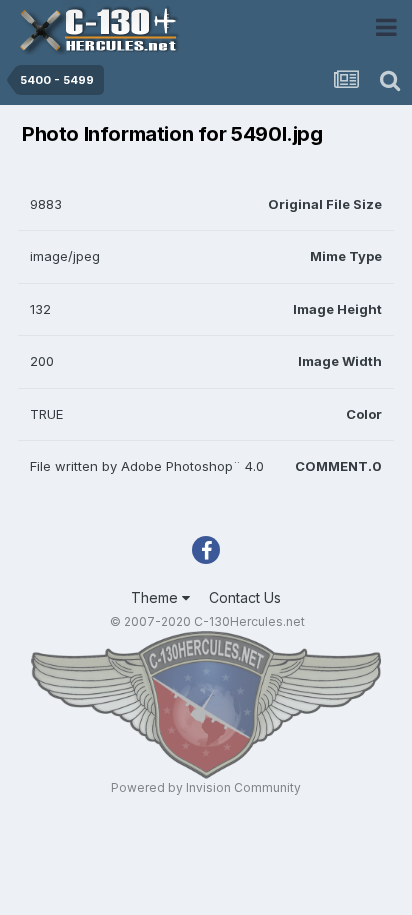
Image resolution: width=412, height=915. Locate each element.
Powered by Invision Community (206, 787)
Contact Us (245, 597)
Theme (156, 597)
